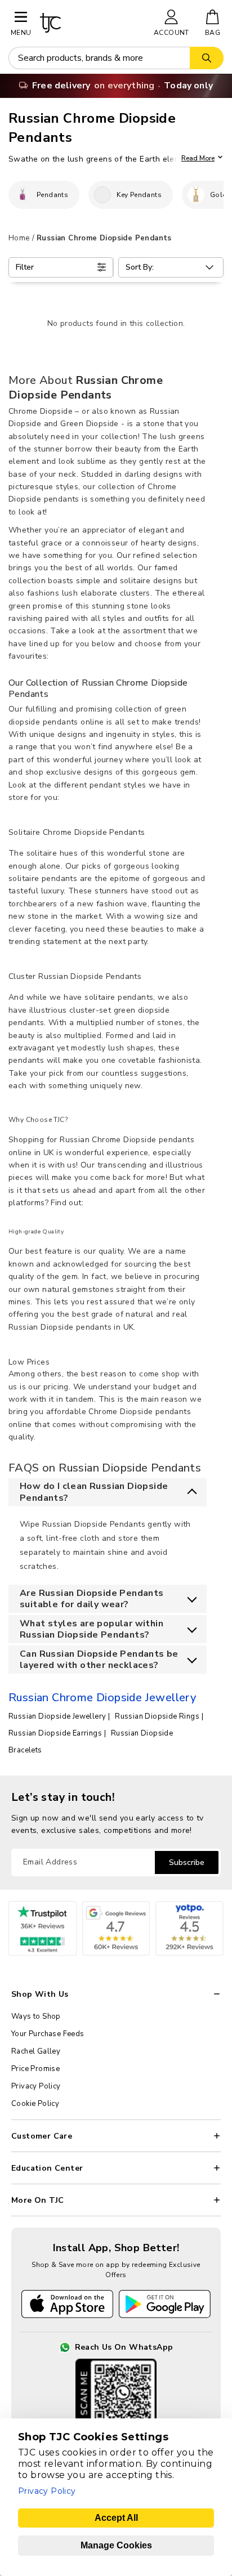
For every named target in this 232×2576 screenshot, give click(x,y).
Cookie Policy (35, 2104)
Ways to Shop (36, 2016)
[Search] (207, 58)
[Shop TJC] (92, 23)
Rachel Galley (36, 2051)
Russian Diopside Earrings (55, 1733)
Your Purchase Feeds (48, 2034)
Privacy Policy (36, 2086)
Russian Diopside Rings (157, 1716)
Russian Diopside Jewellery (57, 1716)
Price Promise (35, 2069)
